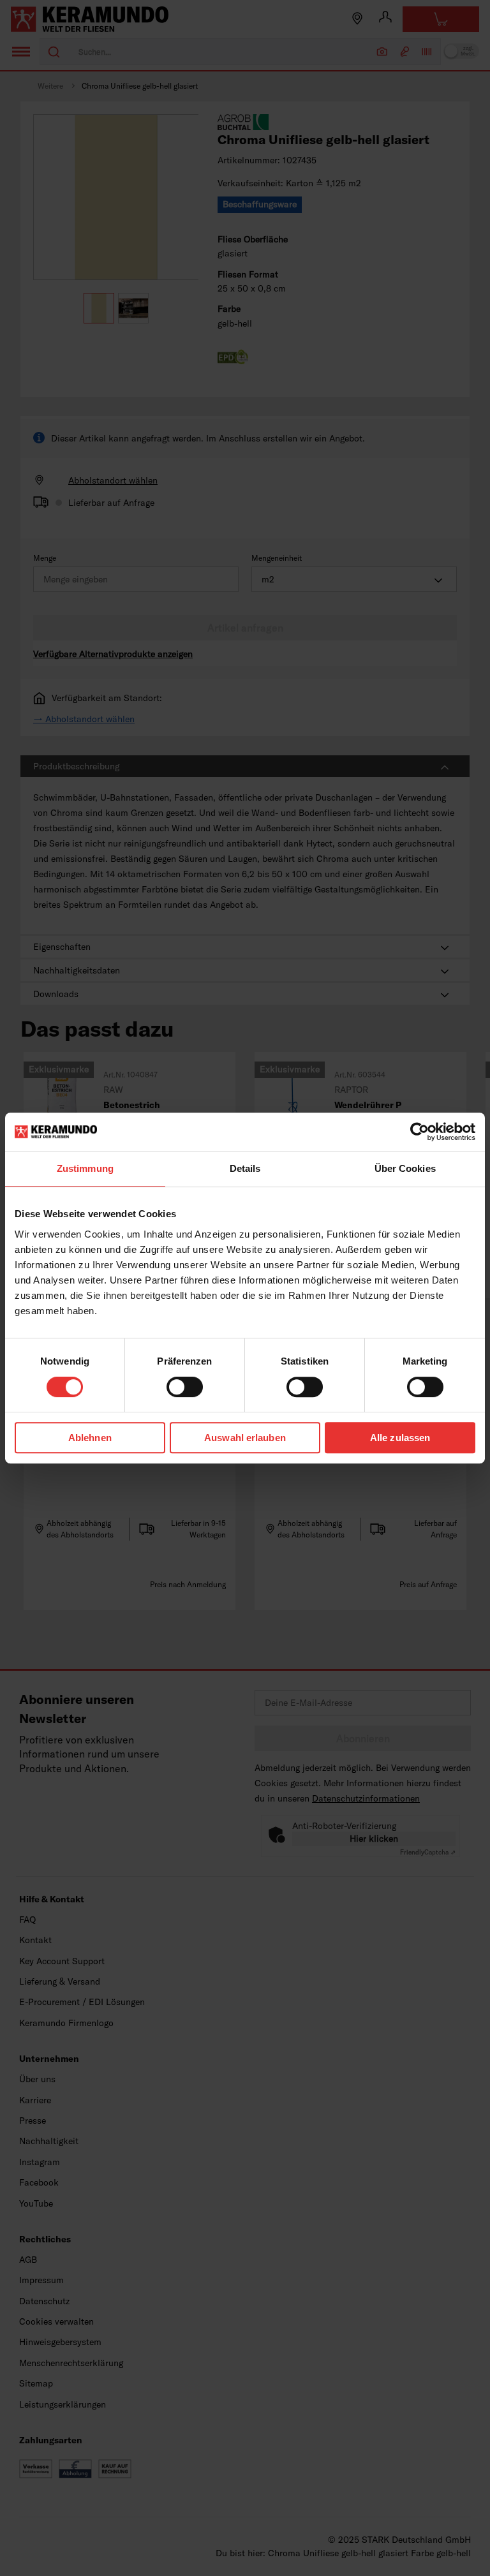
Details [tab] (245, 1168)
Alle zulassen (400, 1438)
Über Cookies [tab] (405, 1168)
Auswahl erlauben (245, 1438)
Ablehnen (90, 1438)
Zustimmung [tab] (85, 1168)
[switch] (185, 1387)
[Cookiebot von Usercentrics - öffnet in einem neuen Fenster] (419, 1132)
